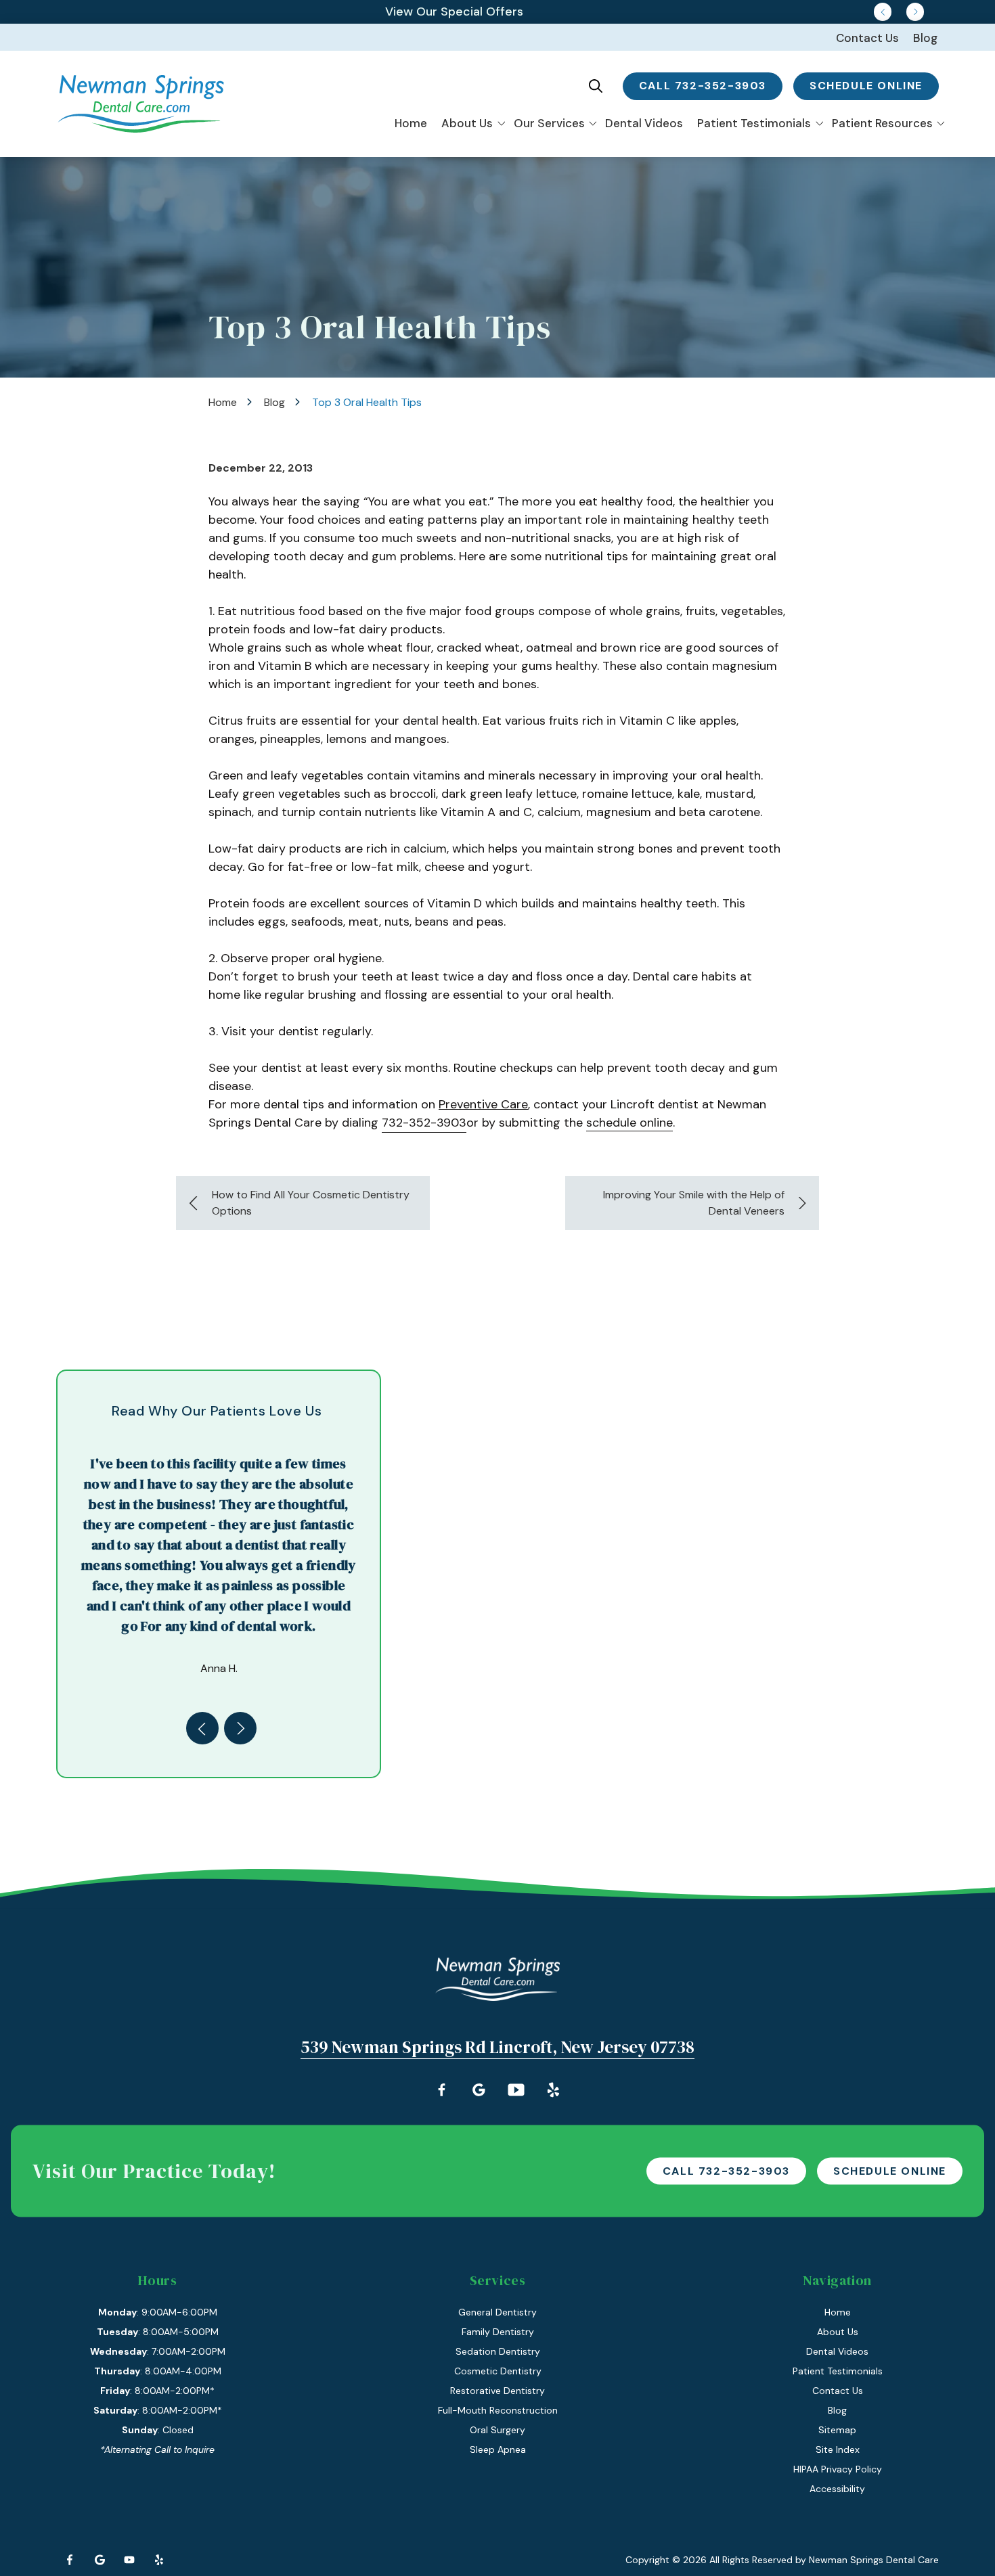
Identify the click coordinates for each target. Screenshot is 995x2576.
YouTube (129, 2560)
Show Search (596, 86)
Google (99, 2560)
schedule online (866, 86)
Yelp (159, 2560)
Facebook (70, 2560)
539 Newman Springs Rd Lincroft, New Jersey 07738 (497, 2047)
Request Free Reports (455, 12)
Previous (883, 12)
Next (915, 12)
